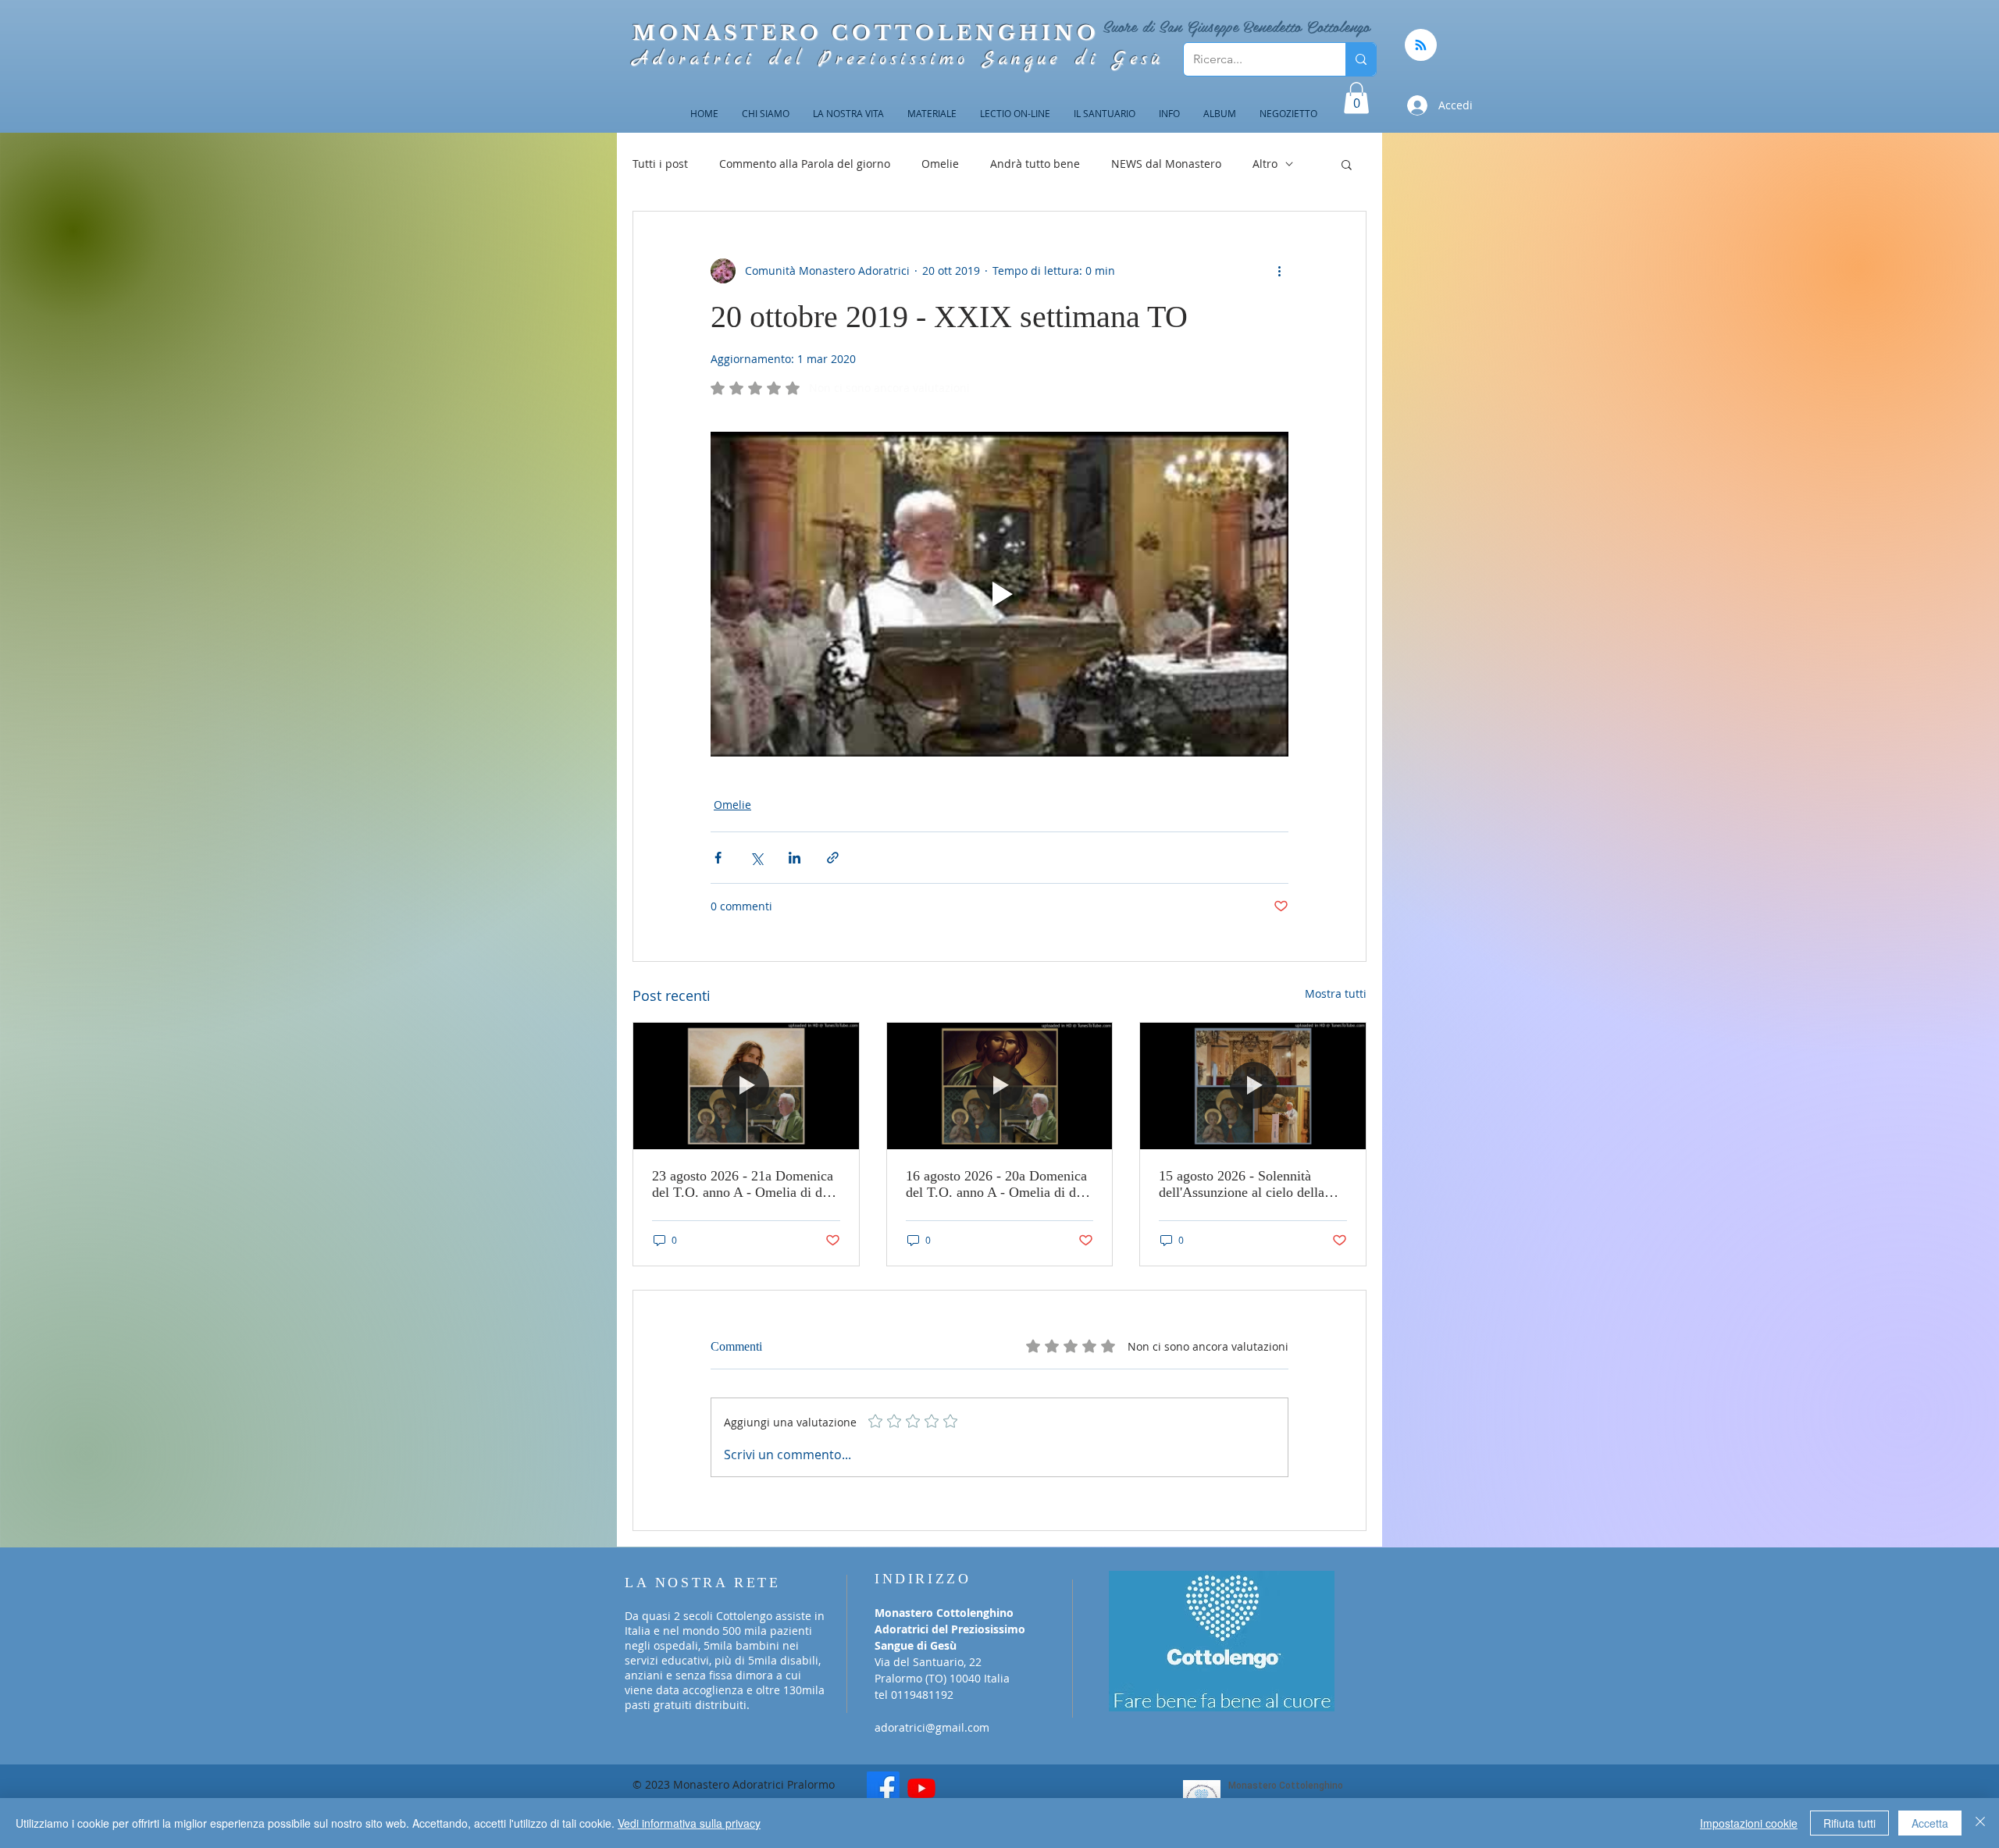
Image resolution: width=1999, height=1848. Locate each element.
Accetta (1930, 1823)
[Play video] (999, 594)
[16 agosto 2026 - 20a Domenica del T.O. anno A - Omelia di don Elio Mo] (1000, 1086)
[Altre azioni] (1279, 271)
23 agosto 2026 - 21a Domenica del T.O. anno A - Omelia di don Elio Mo (744, 1184)
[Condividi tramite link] (833, 858)
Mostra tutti (1336, 993)
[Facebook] (883, 1788)
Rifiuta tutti (1849, 1823)
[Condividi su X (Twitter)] (756, 858)
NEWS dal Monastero (1166, 164)
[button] (1356, 98)
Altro (1265, 164)
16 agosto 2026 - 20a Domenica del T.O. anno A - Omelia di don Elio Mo (998, 1184)
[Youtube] (921, 1788)
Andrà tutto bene (1035, 164)
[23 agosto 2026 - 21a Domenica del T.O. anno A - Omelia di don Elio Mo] (746, 1086)
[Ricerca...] (1361, 59)
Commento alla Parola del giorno (805, 164)
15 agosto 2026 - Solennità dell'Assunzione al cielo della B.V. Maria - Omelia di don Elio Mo (1251, 1184)
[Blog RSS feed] (1421, 46)
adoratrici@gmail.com (932, 1727)
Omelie (940, 164)
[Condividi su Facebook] (718, 858)
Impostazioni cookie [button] (1749, 1823)
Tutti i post (660, 164)
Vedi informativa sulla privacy (689, 1823)
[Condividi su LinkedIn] (795, 858)
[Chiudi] (1980, 1823)
